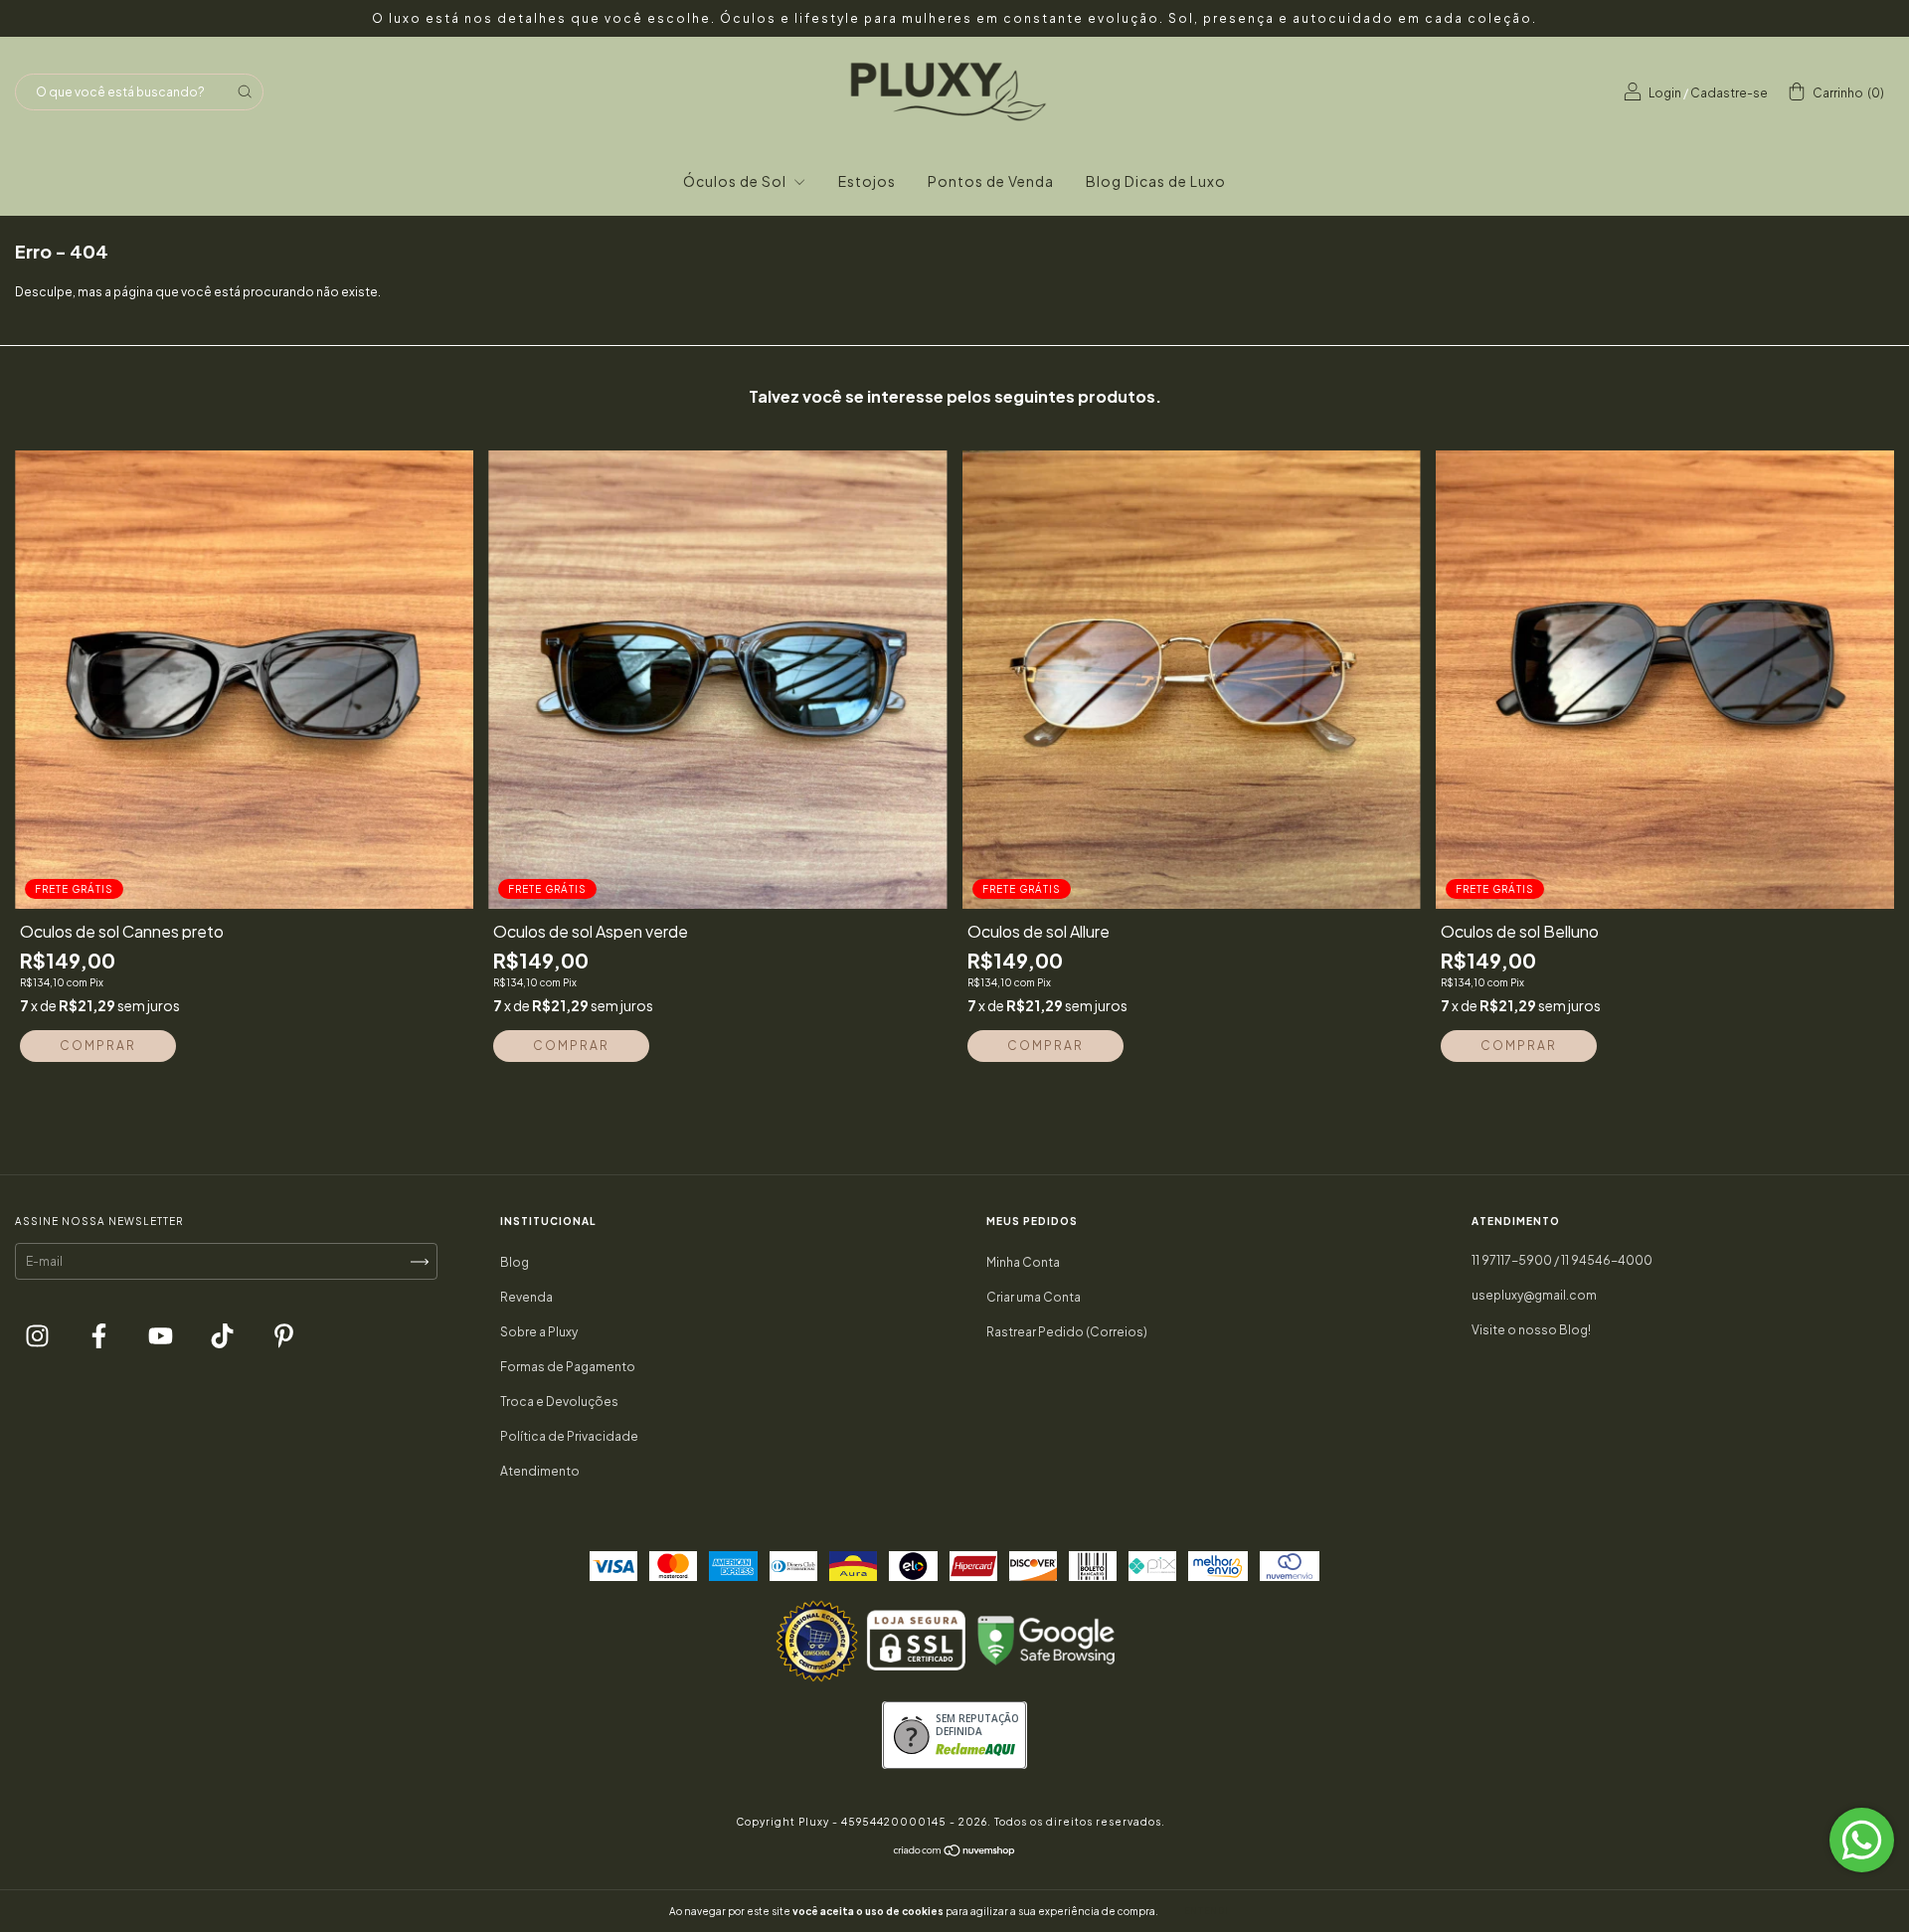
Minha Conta (1023, 1262)
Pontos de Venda (991, 181)
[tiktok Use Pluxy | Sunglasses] (223, 1339)
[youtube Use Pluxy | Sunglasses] (162, 1339)
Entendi (1207, 1911)
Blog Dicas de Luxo (1156, 181)
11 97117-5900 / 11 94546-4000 (1562, 1260)
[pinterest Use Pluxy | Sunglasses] (284, 1339)
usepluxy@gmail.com (1534, 1295)
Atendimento (540, 1471)
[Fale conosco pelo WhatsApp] (1862, 1840)
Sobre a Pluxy (539, 1332)
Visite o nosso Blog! (1531, 1330)
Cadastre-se (1729, 93)
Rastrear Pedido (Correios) (1067, 1332)
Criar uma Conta (1034, 1297)
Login (1665, 93)
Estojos (867, 181)
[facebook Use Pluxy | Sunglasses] (100, 1339)
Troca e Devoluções (559, 1402)
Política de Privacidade (569, 1436)
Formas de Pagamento (568, 1367)
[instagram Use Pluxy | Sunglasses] (38, 1339)
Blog (515, 1262)
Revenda (526, 1297)
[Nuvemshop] (955, 1853)
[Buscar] (245, 91)
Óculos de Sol (736, 181)
